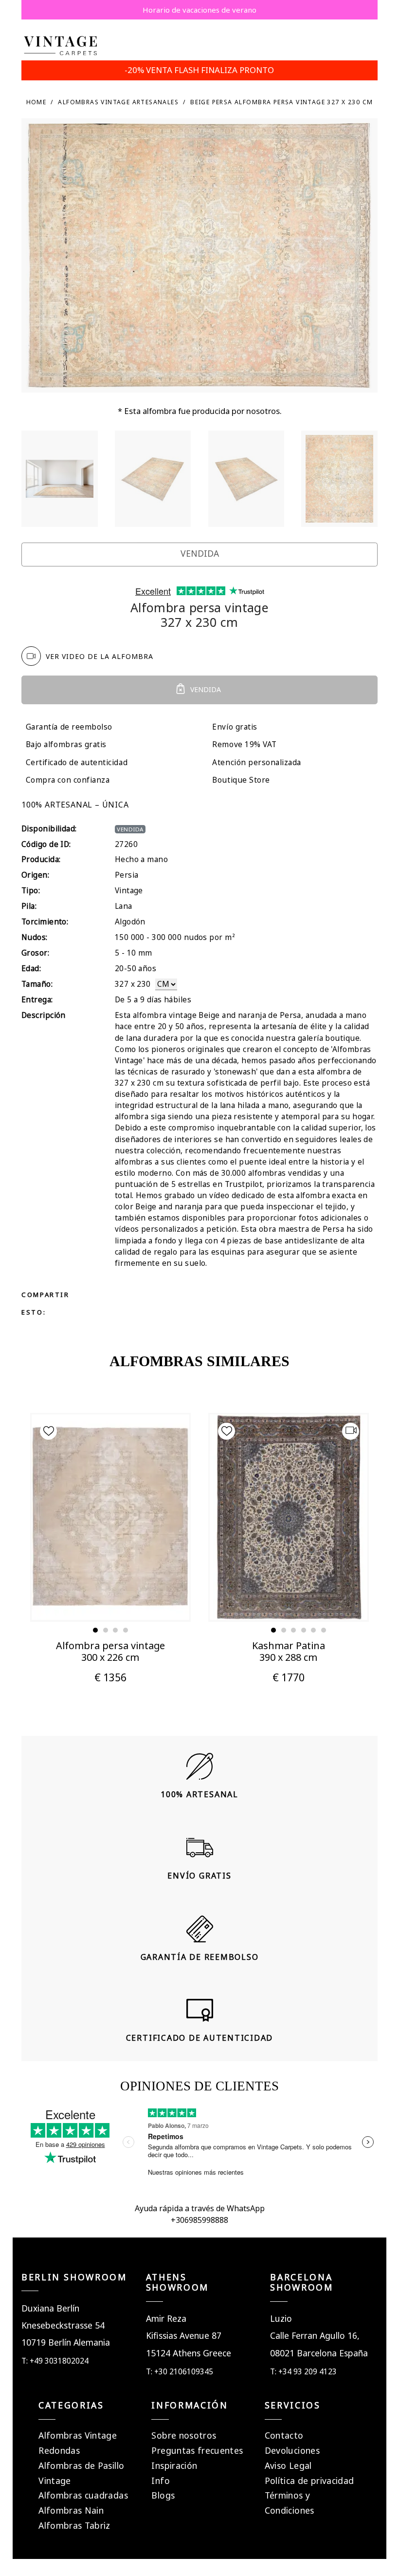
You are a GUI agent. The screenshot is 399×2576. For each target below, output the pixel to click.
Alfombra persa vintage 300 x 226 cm (110, 1651)
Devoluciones (292, 2450)
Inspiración (174, 2465)
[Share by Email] (160, 1294)
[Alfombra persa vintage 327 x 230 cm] (60, 479)
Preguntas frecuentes (197, 2450)
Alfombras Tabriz (74, 2525)
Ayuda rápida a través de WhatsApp (200, 2208)
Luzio (281, 2318)
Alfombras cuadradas (83, 2495)
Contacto (284, 2435)
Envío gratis (235, 727)
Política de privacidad (309, 2481)
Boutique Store (241, 780)
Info (160, 2481)
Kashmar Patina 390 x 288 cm (289, 1651)
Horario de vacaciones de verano (199, 10)
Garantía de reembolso (69, 727)
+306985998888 (199, 2220)
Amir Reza (166, 2318)
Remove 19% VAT (244, 744)
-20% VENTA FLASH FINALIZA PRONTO (199, 70)
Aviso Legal (288, 2465)
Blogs (163, 2495)
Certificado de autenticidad (77, 762)
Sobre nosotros (184, 2435)
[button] (95, 1630)
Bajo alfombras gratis (66, 744)
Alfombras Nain (71, 2510)
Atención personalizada (257, 762)
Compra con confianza (68, 780)
